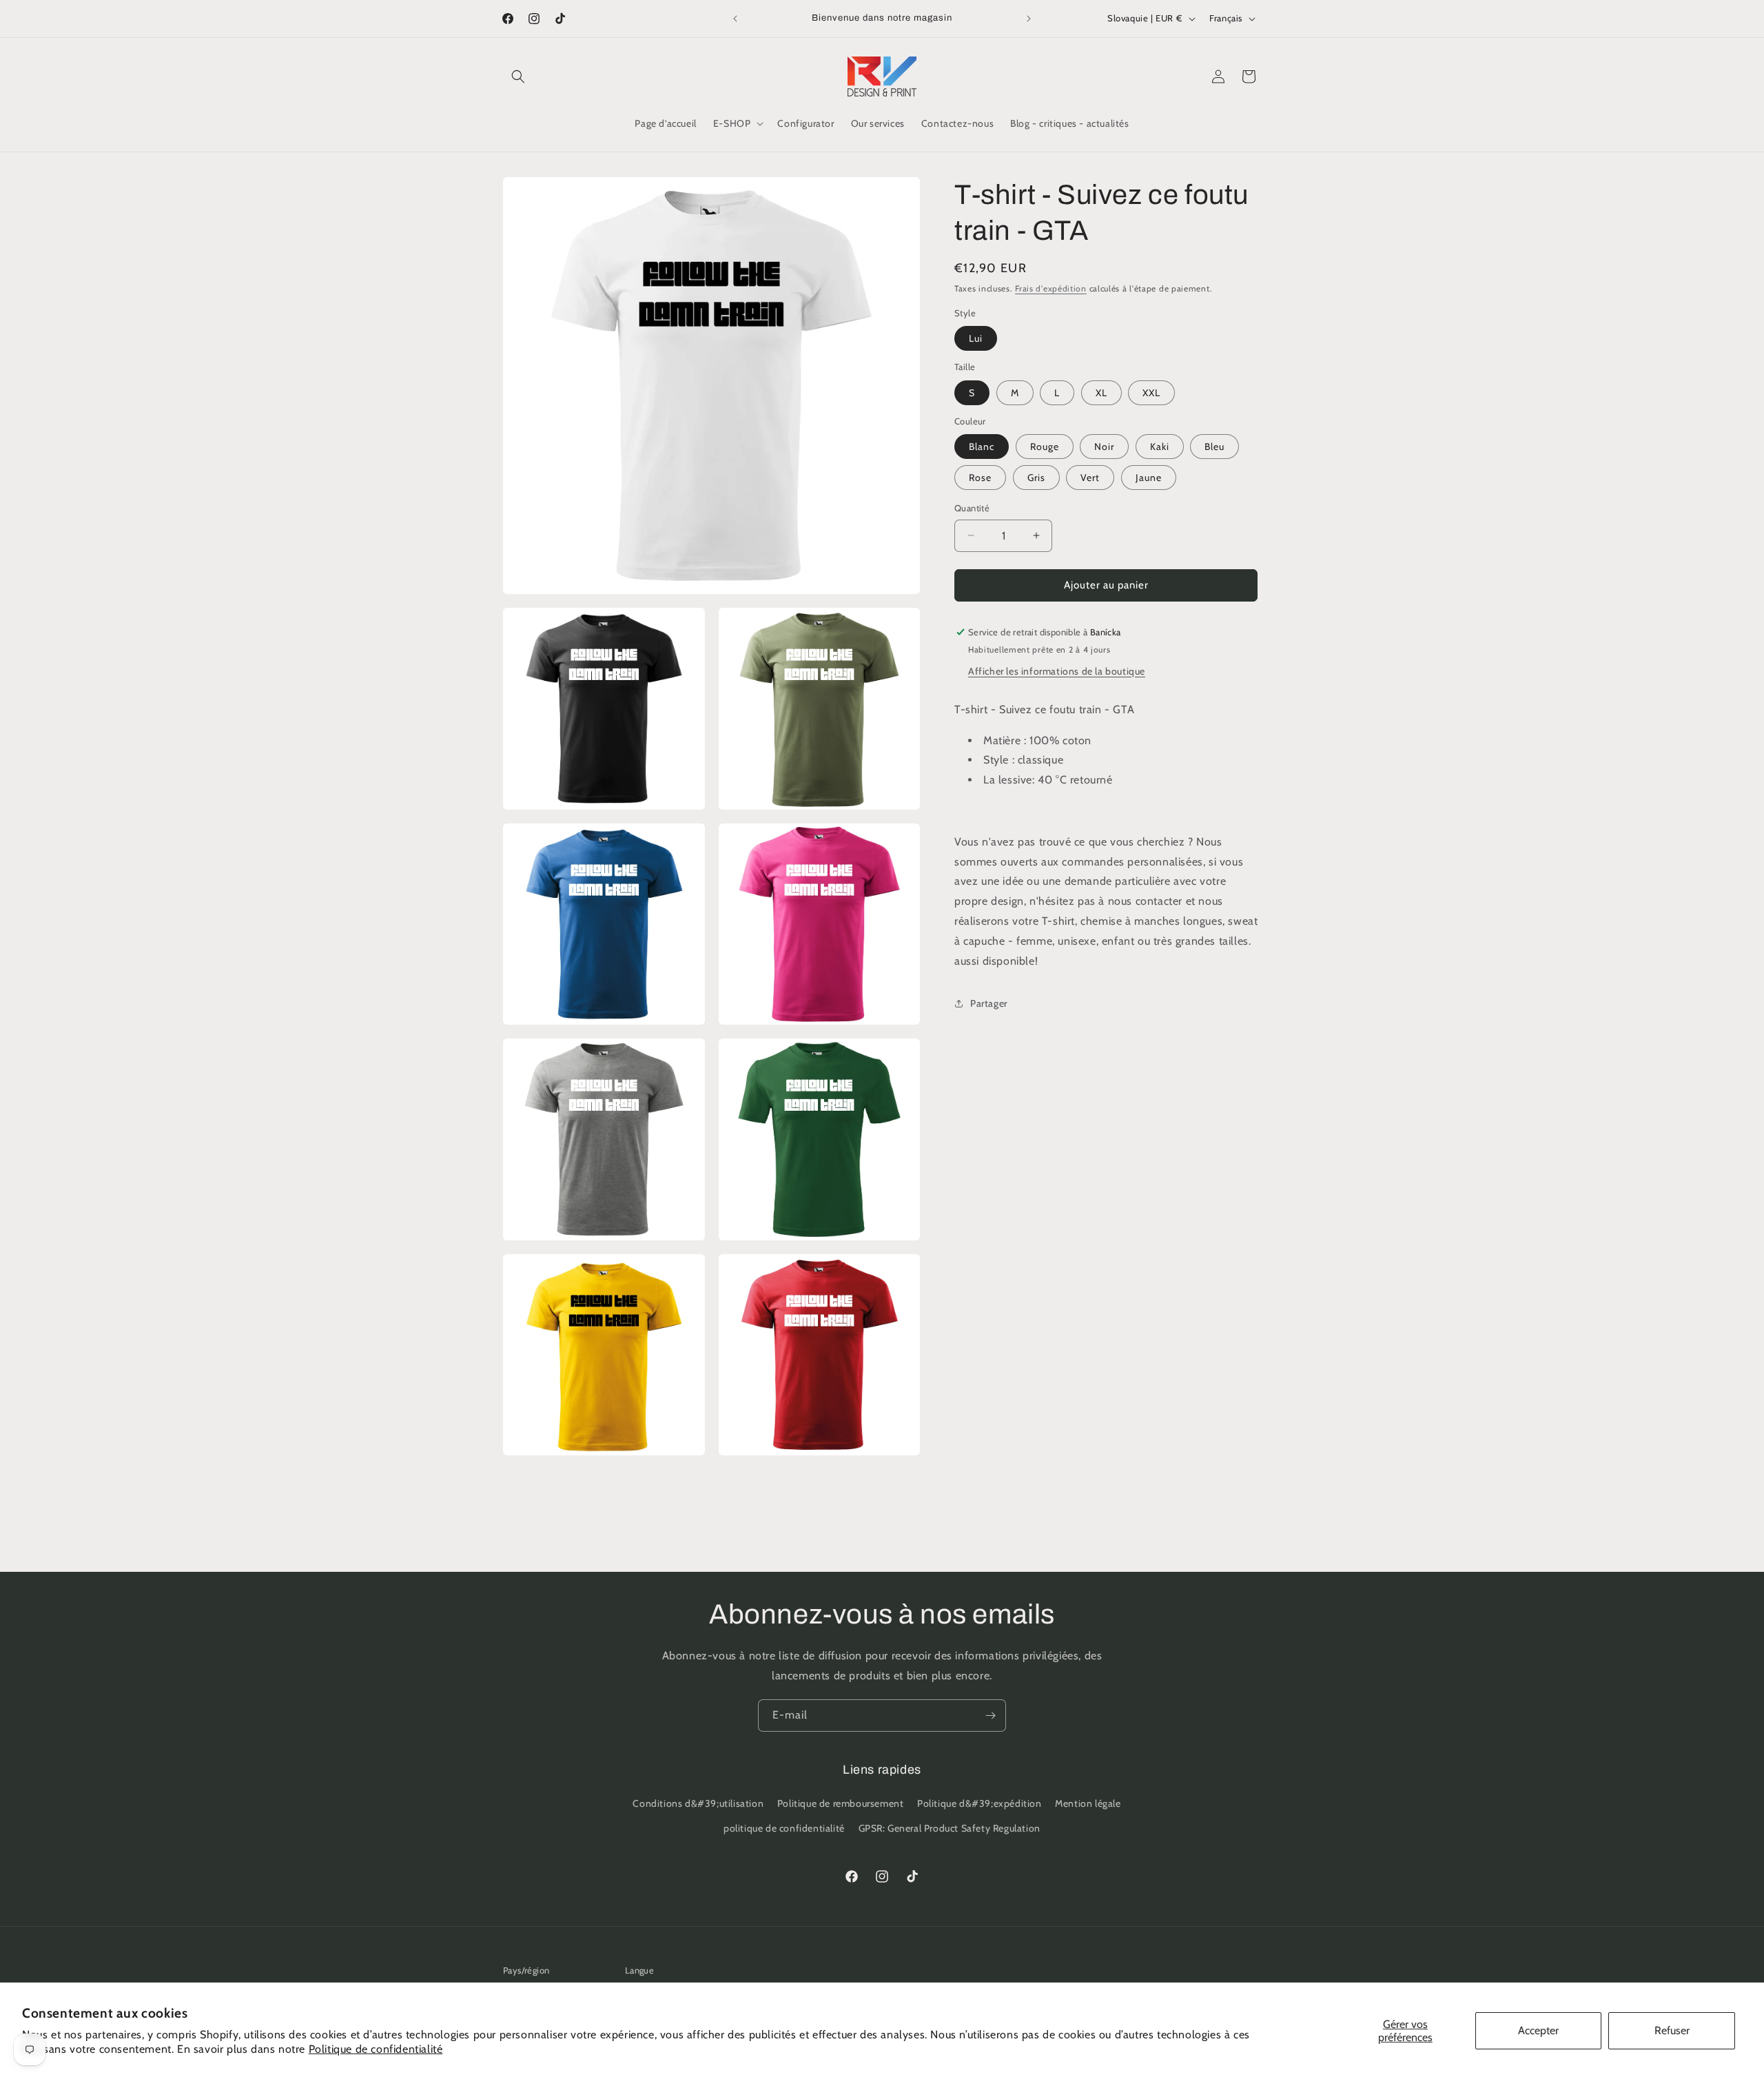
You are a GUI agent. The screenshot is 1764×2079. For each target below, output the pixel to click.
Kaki (1160, 447)
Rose (980, 478)
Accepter (1538, 2030)
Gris (1036, 478)
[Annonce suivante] (1029, 19)
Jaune (1149, 478)
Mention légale (1088, 1804)
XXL (1151, 393)
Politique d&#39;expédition (980, 1804)
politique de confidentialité (784, 1828)
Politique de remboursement (841, 1804)
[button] (518, 76)
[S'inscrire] (990, 1716)
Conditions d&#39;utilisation (698, 1804)
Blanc (982, 447)
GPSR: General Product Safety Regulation (950, 1828)
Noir (1104, 447)
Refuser (1672, 2030)
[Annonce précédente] (735, 19)
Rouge (1045, 447)
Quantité (972, 508)
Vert (1090, 478)
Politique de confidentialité (376, 2049)
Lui (976, 338)
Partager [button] (989, 1003)
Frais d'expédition (1051, 288)
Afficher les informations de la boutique (1057, 671)
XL (1101, 393)
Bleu (1214, 447)
